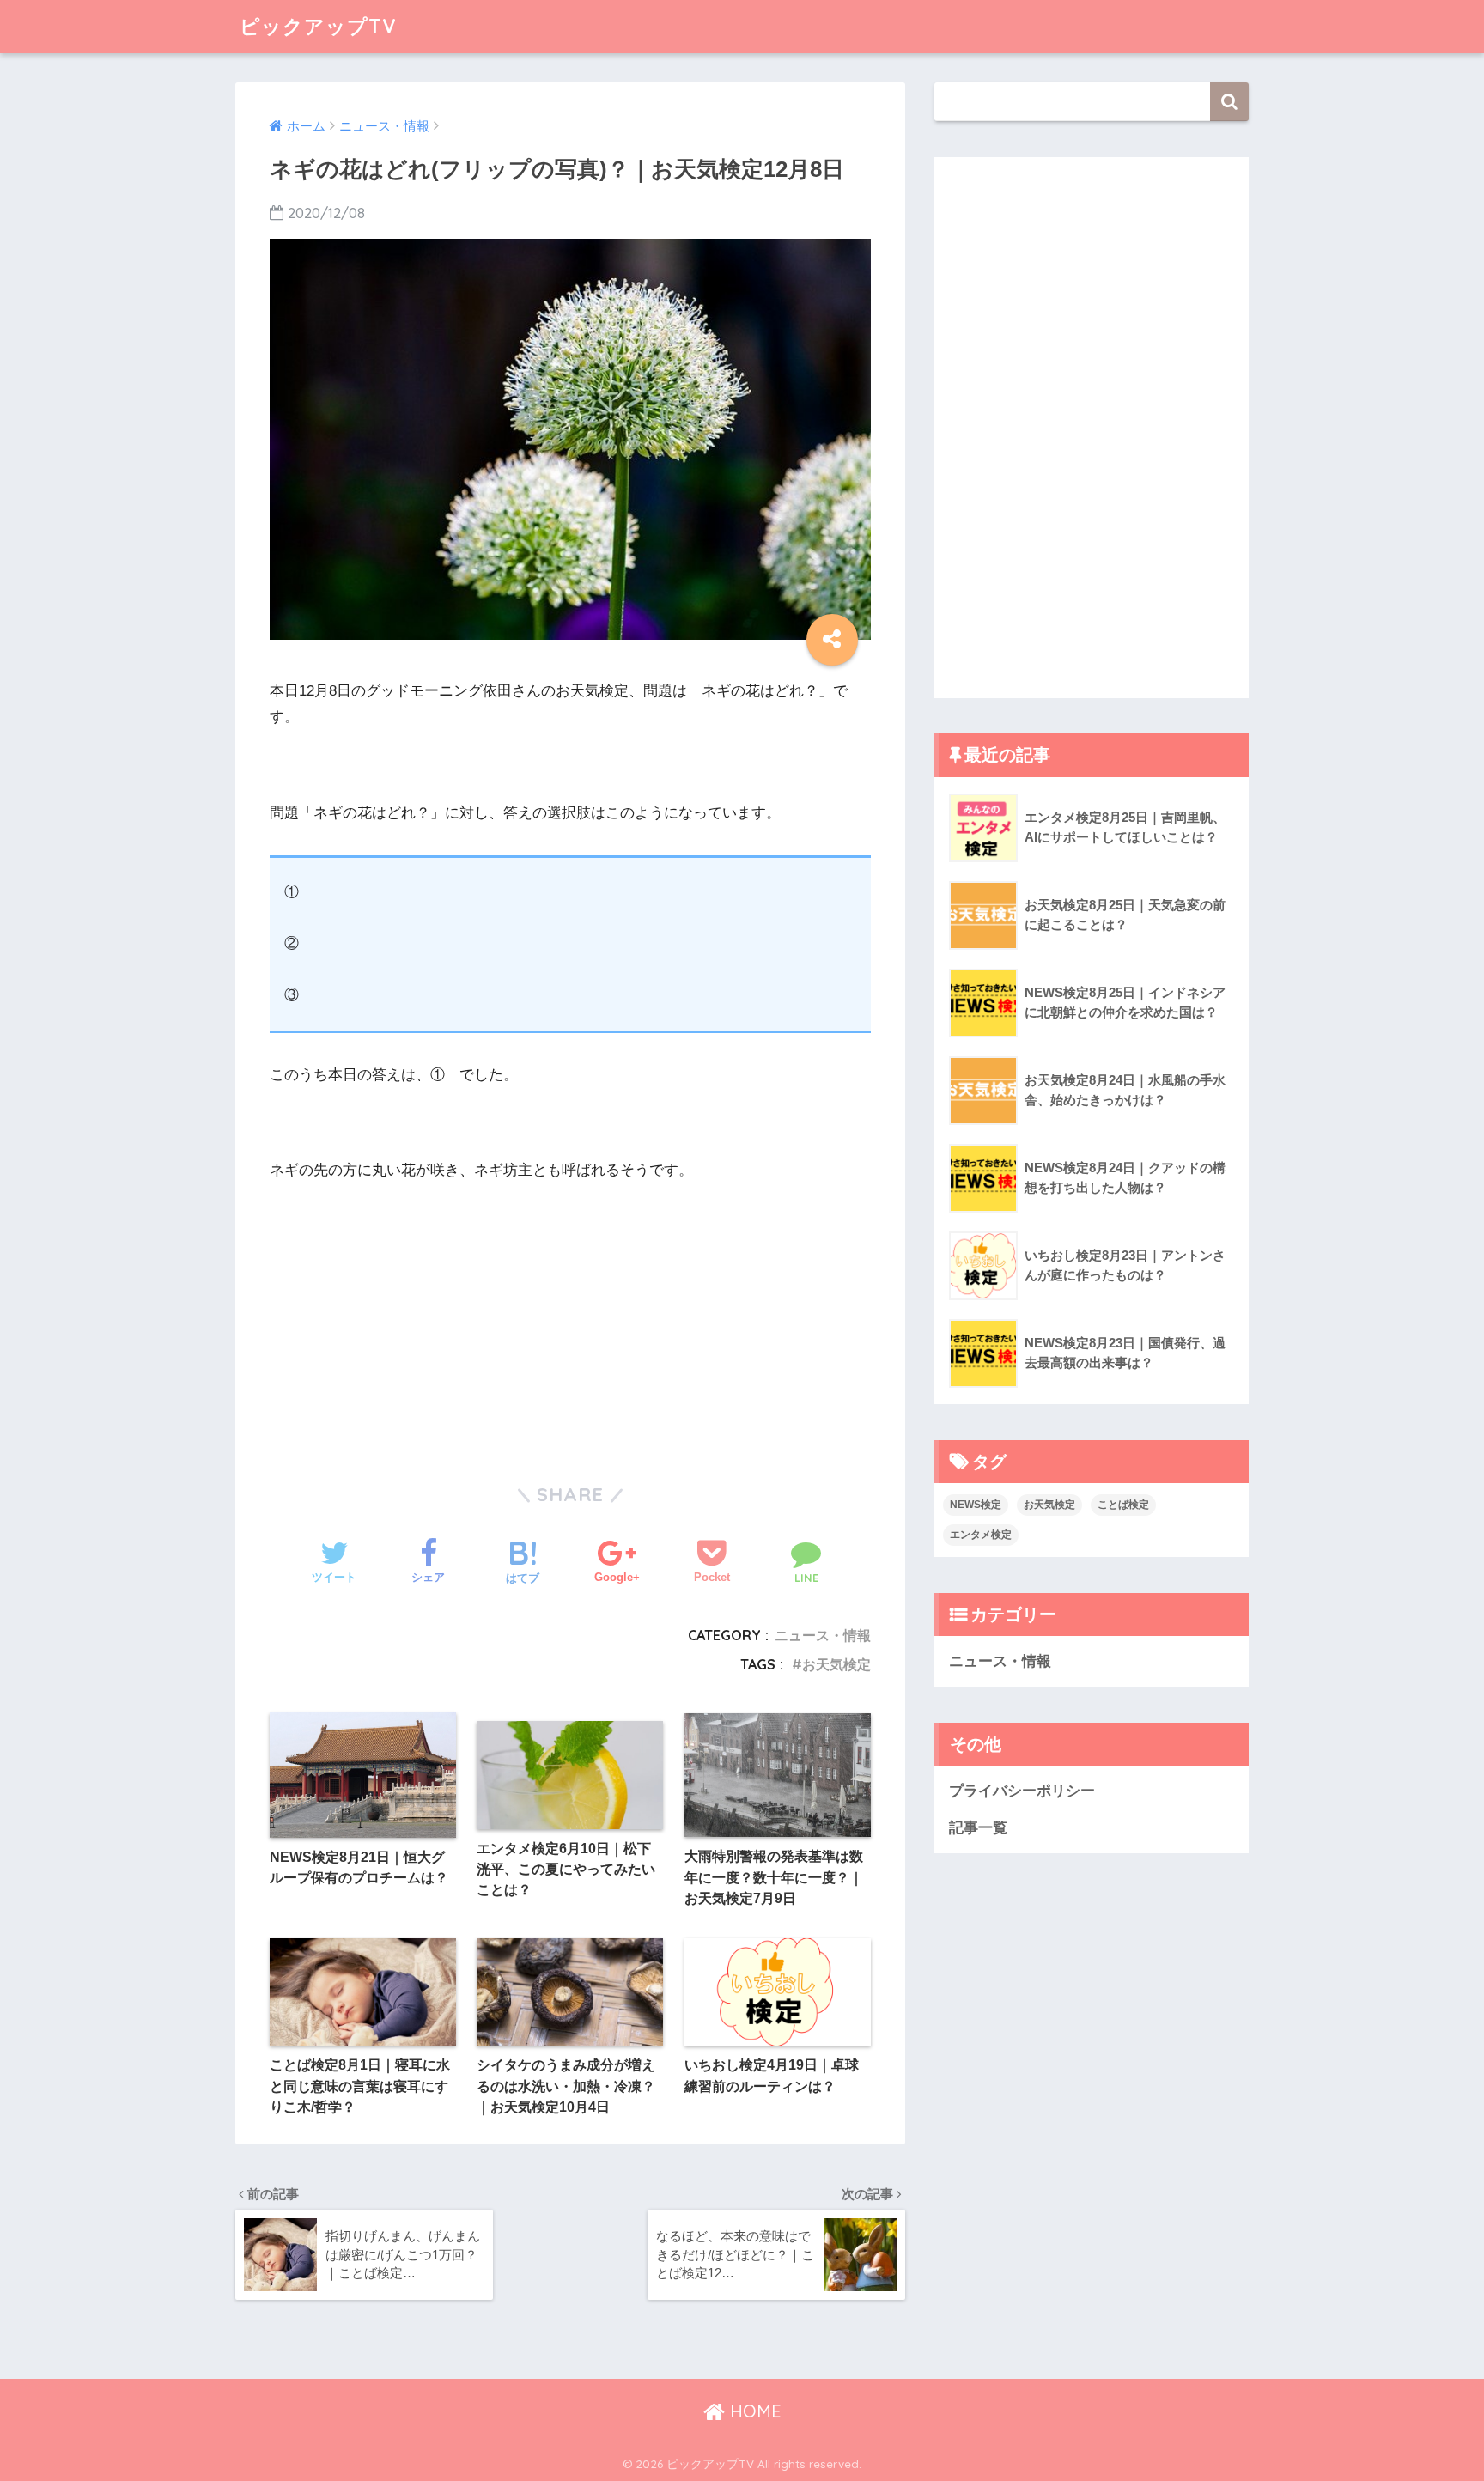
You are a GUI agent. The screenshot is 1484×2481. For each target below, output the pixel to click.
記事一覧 (978, 1828)
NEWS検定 (976, 1505)
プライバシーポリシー (1022, 1791)
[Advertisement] (416, 1313)
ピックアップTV (318, 26)
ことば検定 (1123, 1505)
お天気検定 (836, 1664)
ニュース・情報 (823, 1635)
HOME (753, 2411)
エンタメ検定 (981, 1535)
